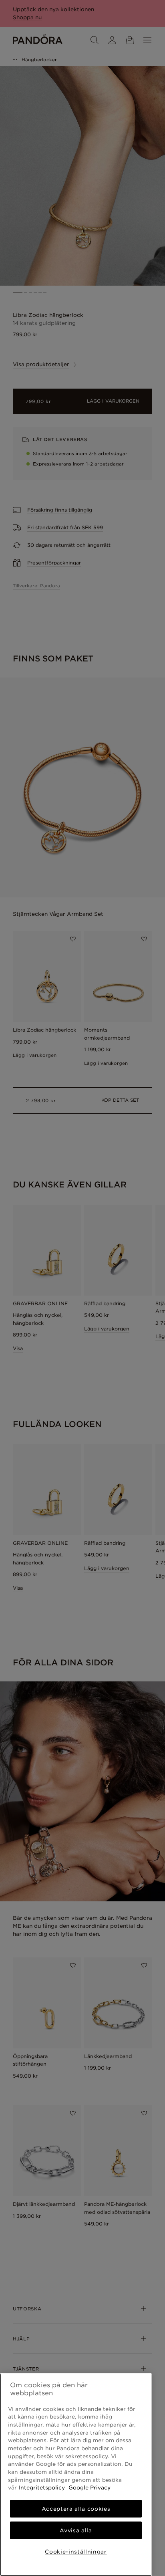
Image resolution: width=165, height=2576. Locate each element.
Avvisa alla (76, 2530)
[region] (76, 2475)
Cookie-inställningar (76, 2552)
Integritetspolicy (42, 2487)
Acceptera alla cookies (76, 2509)
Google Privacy (89, 2487)
